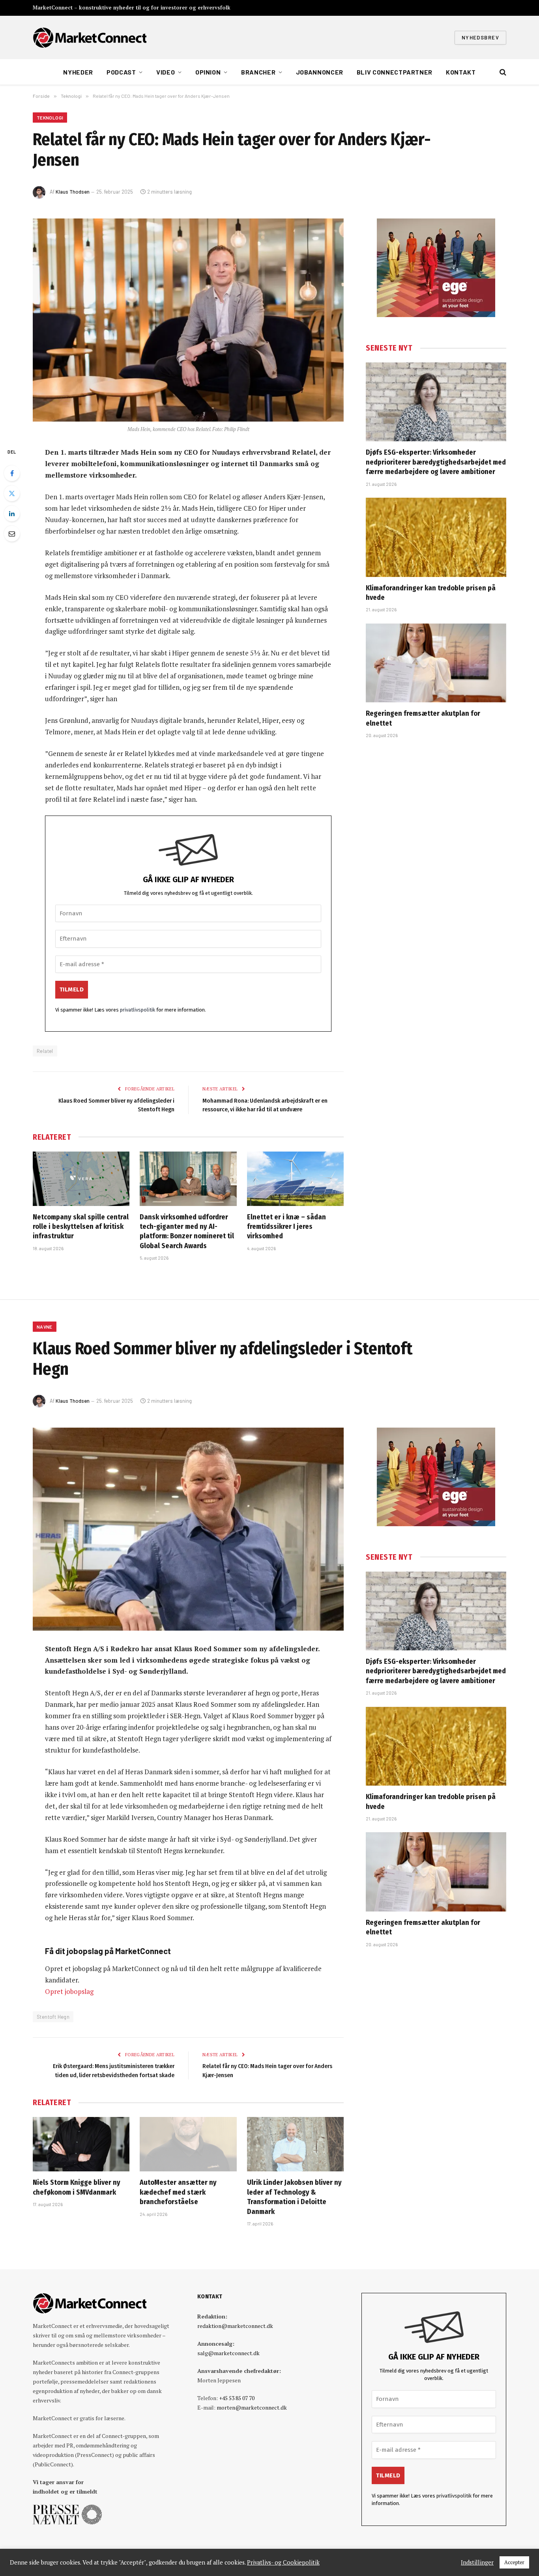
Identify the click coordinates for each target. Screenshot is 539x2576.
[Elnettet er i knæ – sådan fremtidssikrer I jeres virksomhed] (295, 1179)
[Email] (12, 534)
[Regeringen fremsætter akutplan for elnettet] (436, 663)
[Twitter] (12, 493)
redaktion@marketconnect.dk (235, 2326)
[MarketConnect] (90, 37)
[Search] (502, 72)
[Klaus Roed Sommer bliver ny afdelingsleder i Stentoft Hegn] (188, 1529)
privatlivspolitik (138, 1010)
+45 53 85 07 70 (237, 2398)
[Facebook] (12, 473)
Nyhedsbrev (480, 37)
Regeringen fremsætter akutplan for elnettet (423, 718)
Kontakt (461, 72)
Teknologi (50, 118)
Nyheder (78, 72)
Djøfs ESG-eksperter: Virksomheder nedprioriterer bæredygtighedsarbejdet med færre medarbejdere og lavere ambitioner (436, 462)
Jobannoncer (320, 72)
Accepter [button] (514, 2562)
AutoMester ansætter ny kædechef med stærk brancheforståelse (178, 2192)
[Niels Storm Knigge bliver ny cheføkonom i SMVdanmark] (81, 2144)
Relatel (45, 1051)
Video (166, 72)
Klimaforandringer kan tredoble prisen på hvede (431, 593)
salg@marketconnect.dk (228, 2353)
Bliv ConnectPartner (395, 72)
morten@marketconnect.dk (252, 2407)
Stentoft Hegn (53, 2017)
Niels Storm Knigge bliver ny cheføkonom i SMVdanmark (77, 2187)
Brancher (258, 72)
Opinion (208, 72)
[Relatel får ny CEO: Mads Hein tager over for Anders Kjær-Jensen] (188, 320)
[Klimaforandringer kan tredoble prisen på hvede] (436, 537)
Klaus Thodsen (73, 192)
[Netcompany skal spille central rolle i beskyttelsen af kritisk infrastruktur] (81, 1179)
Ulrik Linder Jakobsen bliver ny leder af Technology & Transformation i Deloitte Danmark (294, 2197)
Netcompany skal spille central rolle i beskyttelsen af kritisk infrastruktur (81, 1227)
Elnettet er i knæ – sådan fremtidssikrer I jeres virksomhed (286, 1227)
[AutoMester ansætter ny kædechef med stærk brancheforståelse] (188, 2144)
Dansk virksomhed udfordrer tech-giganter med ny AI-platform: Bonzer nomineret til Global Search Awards (187, 1231)
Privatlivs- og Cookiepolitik (283, 2563)
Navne (45, 1327)
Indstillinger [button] (477, 2563)
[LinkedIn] (12, 513)
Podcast (121, 72)
